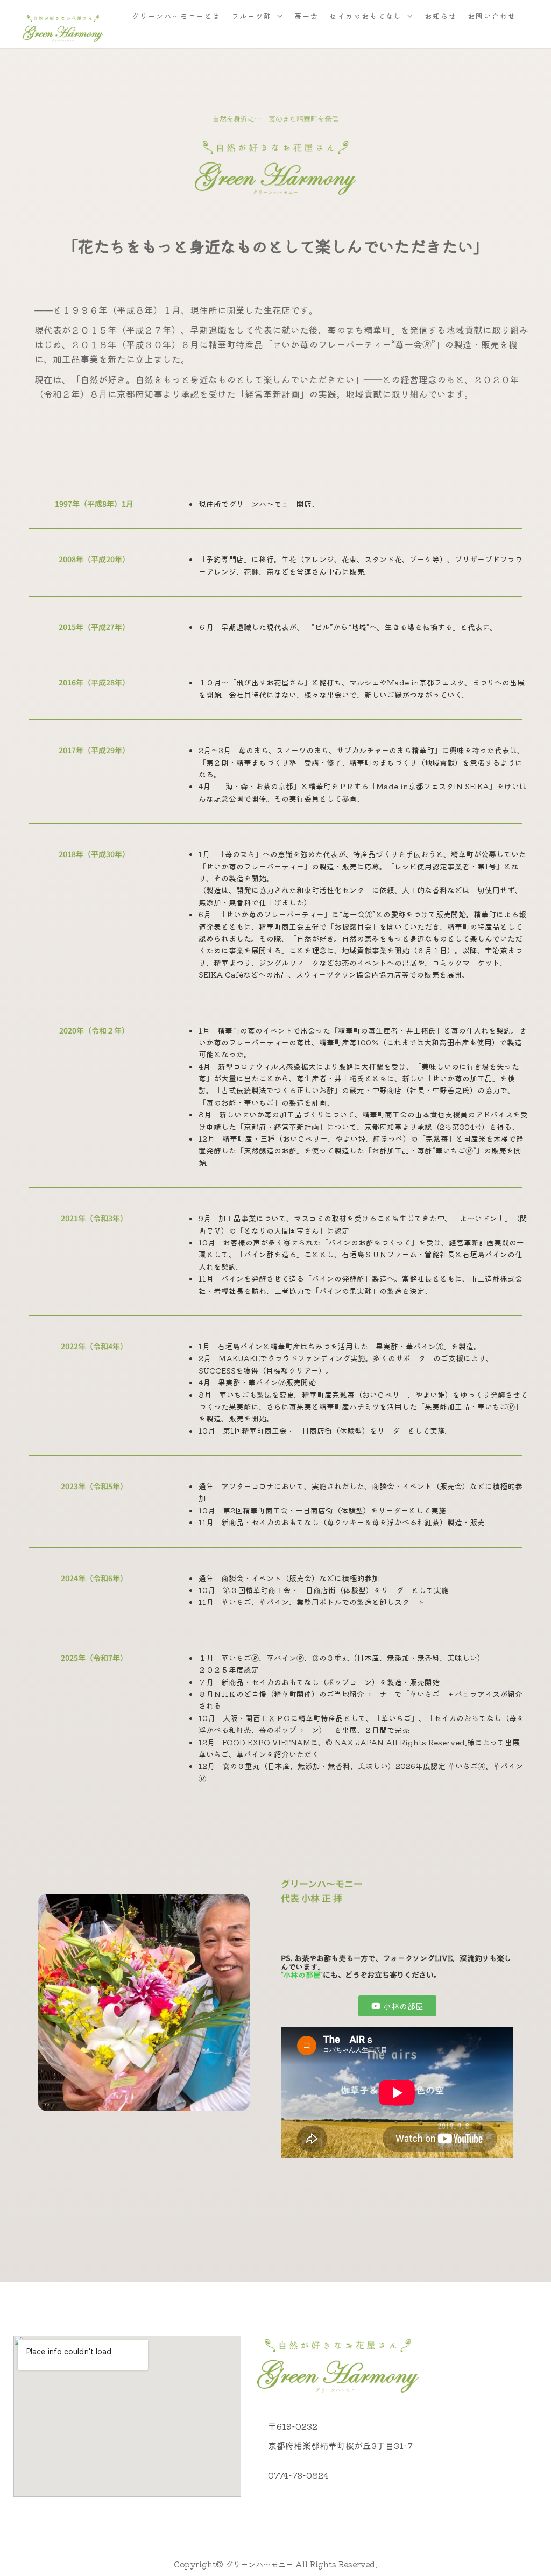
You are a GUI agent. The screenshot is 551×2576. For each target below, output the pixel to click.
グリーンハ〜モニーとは (176, 16)
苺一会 (306, 16)
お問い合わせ (492, 16)
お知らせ (441, 16)
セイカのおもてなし (366, 16)
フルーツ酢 (252, 16)
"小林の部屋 (301, 1975)
